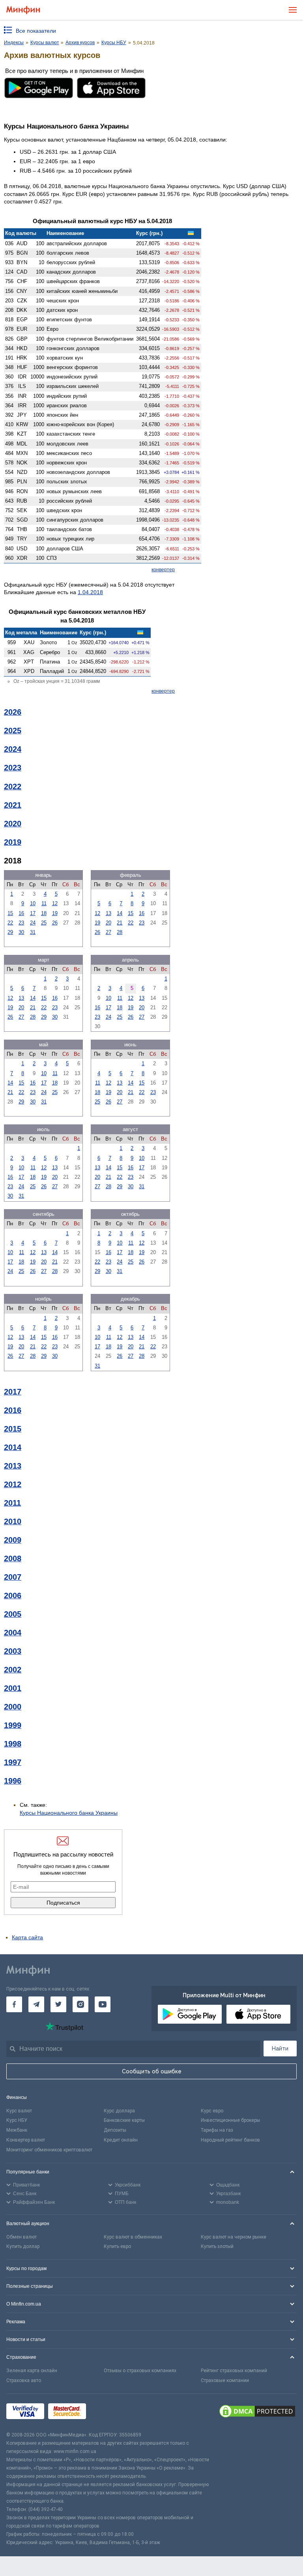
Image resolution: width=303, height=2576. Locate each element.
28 (120, 932)
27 (108, 932)
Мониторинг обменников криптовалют (49, 2150)
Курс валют (19, 2111)
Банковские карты (124, 2120)
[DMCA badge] (257, 2412)
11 (44, 903)
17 (33, 913)
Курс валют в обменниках (133, 2237)
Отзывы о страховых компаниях (140, 2371)
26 (55, 923)
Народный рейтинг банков (230, 2140)
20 (108, 923)
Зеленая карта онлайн (32, 2371)
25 (44, 923)
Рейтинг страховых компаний (234, 2371)
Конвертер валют (26, 2140)
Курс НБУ (17, 2120)
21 (120, 923)
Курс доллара (119, 2111)
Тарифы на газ (217, 2130)
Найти (280, 2048)
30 (21, 932)
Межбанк (17, 2130)
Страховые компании (225, 2380)
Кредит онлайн (121, 2140)
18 (44, 913)
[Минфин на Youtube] (103, 2004)
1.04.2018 (90, 592)
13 (108, 913)
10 (33, 903)
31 (33, 932)
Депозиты (115, 2130)
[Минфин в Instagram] (80, 2004)
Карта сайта (27, 1937)
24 (33, 923)
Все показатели (36, 31)
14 (120, 913)
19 (55, 913)
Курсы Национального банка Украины (69, 1813)
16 (21, 913)
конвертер (163, 570)
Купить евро (117, 2246)
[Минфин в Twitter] (58, 2004)
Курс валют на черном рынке (234, 2237)
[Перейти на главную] (23, 10)
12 (55, 903)
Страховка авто (24, 2380)
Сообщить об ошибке (152, 2071)
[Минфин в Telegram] (36, 2004)
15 (10, 913)
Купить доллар (23, 2246)
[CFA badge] (108, 2412)
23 (21, 923)
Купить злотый (217, 2246)
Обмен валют (22, 2237)
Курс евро (212, 2111)
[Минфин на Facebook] (14, 2004)
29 (10, 932)
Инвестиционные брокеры (230, 2120)
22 (10, 923)
